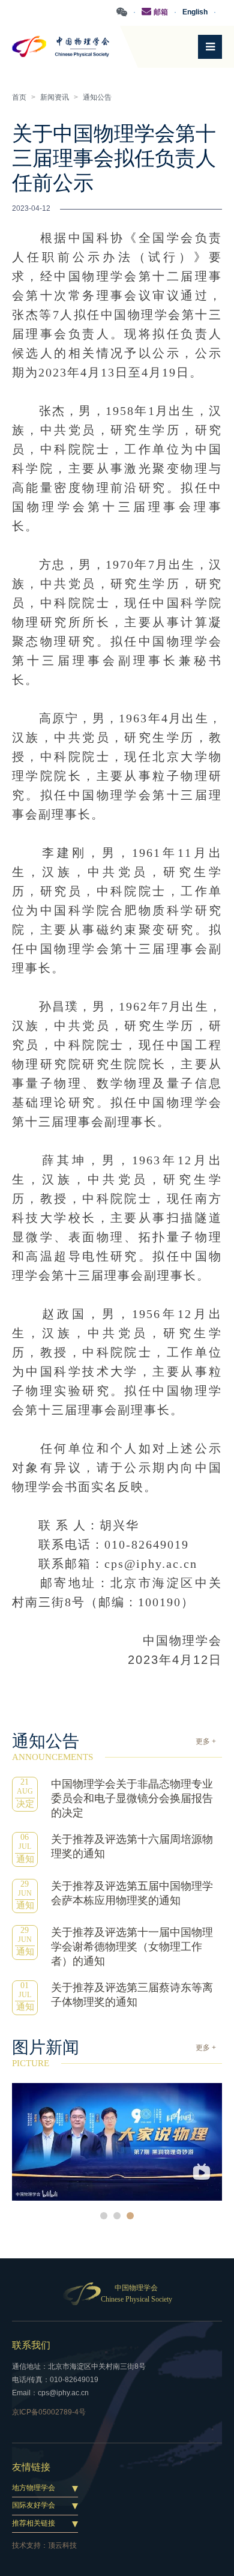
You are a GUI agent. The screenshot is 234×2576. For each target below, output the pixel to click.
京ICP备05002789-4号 (49, 2412)
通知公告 (97, 97)
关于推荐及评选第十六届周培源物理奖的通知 (132, 1846)
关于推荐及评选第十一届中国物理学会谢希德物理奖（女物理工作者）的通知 (132, 1947)
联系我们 (31, 2345)
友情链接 (31, 2467)
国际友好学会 (34, 2505)
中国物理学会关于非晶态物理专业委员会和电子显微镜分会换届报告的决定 (132, 1798)
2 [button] (117, 2216)
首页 (19, 97)
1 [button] (104, 2216)
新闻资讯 (55, 97)
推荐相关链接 (34, 2523)
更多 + (206, 1741)
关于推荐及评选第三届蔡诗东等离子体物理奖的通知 (132, 1995)
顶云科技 (62, 2545)
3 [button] (130, 2216)
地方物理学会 (34, 2488)
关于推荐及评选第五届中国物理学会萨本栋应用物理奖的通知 (132, 1893)
